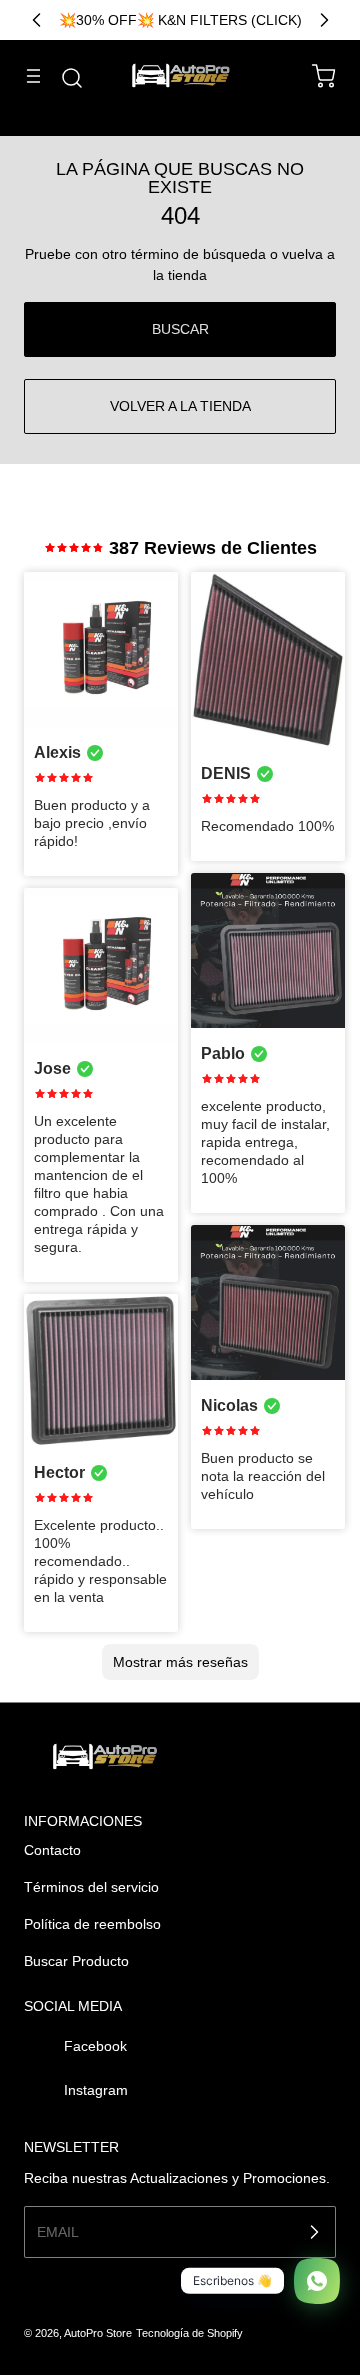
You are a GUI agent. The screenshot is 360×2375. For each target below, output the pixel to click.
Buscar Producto (76, 1961)
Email (58, 2232)
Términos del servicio (91, 1887)
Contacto (52, 1850)
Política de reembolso (92, 1924)
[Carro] (314, 76)
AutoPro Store (98, 2333)
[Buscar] (62, 78)
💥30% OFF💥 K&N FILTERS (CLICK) (180, 20)
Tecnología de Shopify (189, 2333)
